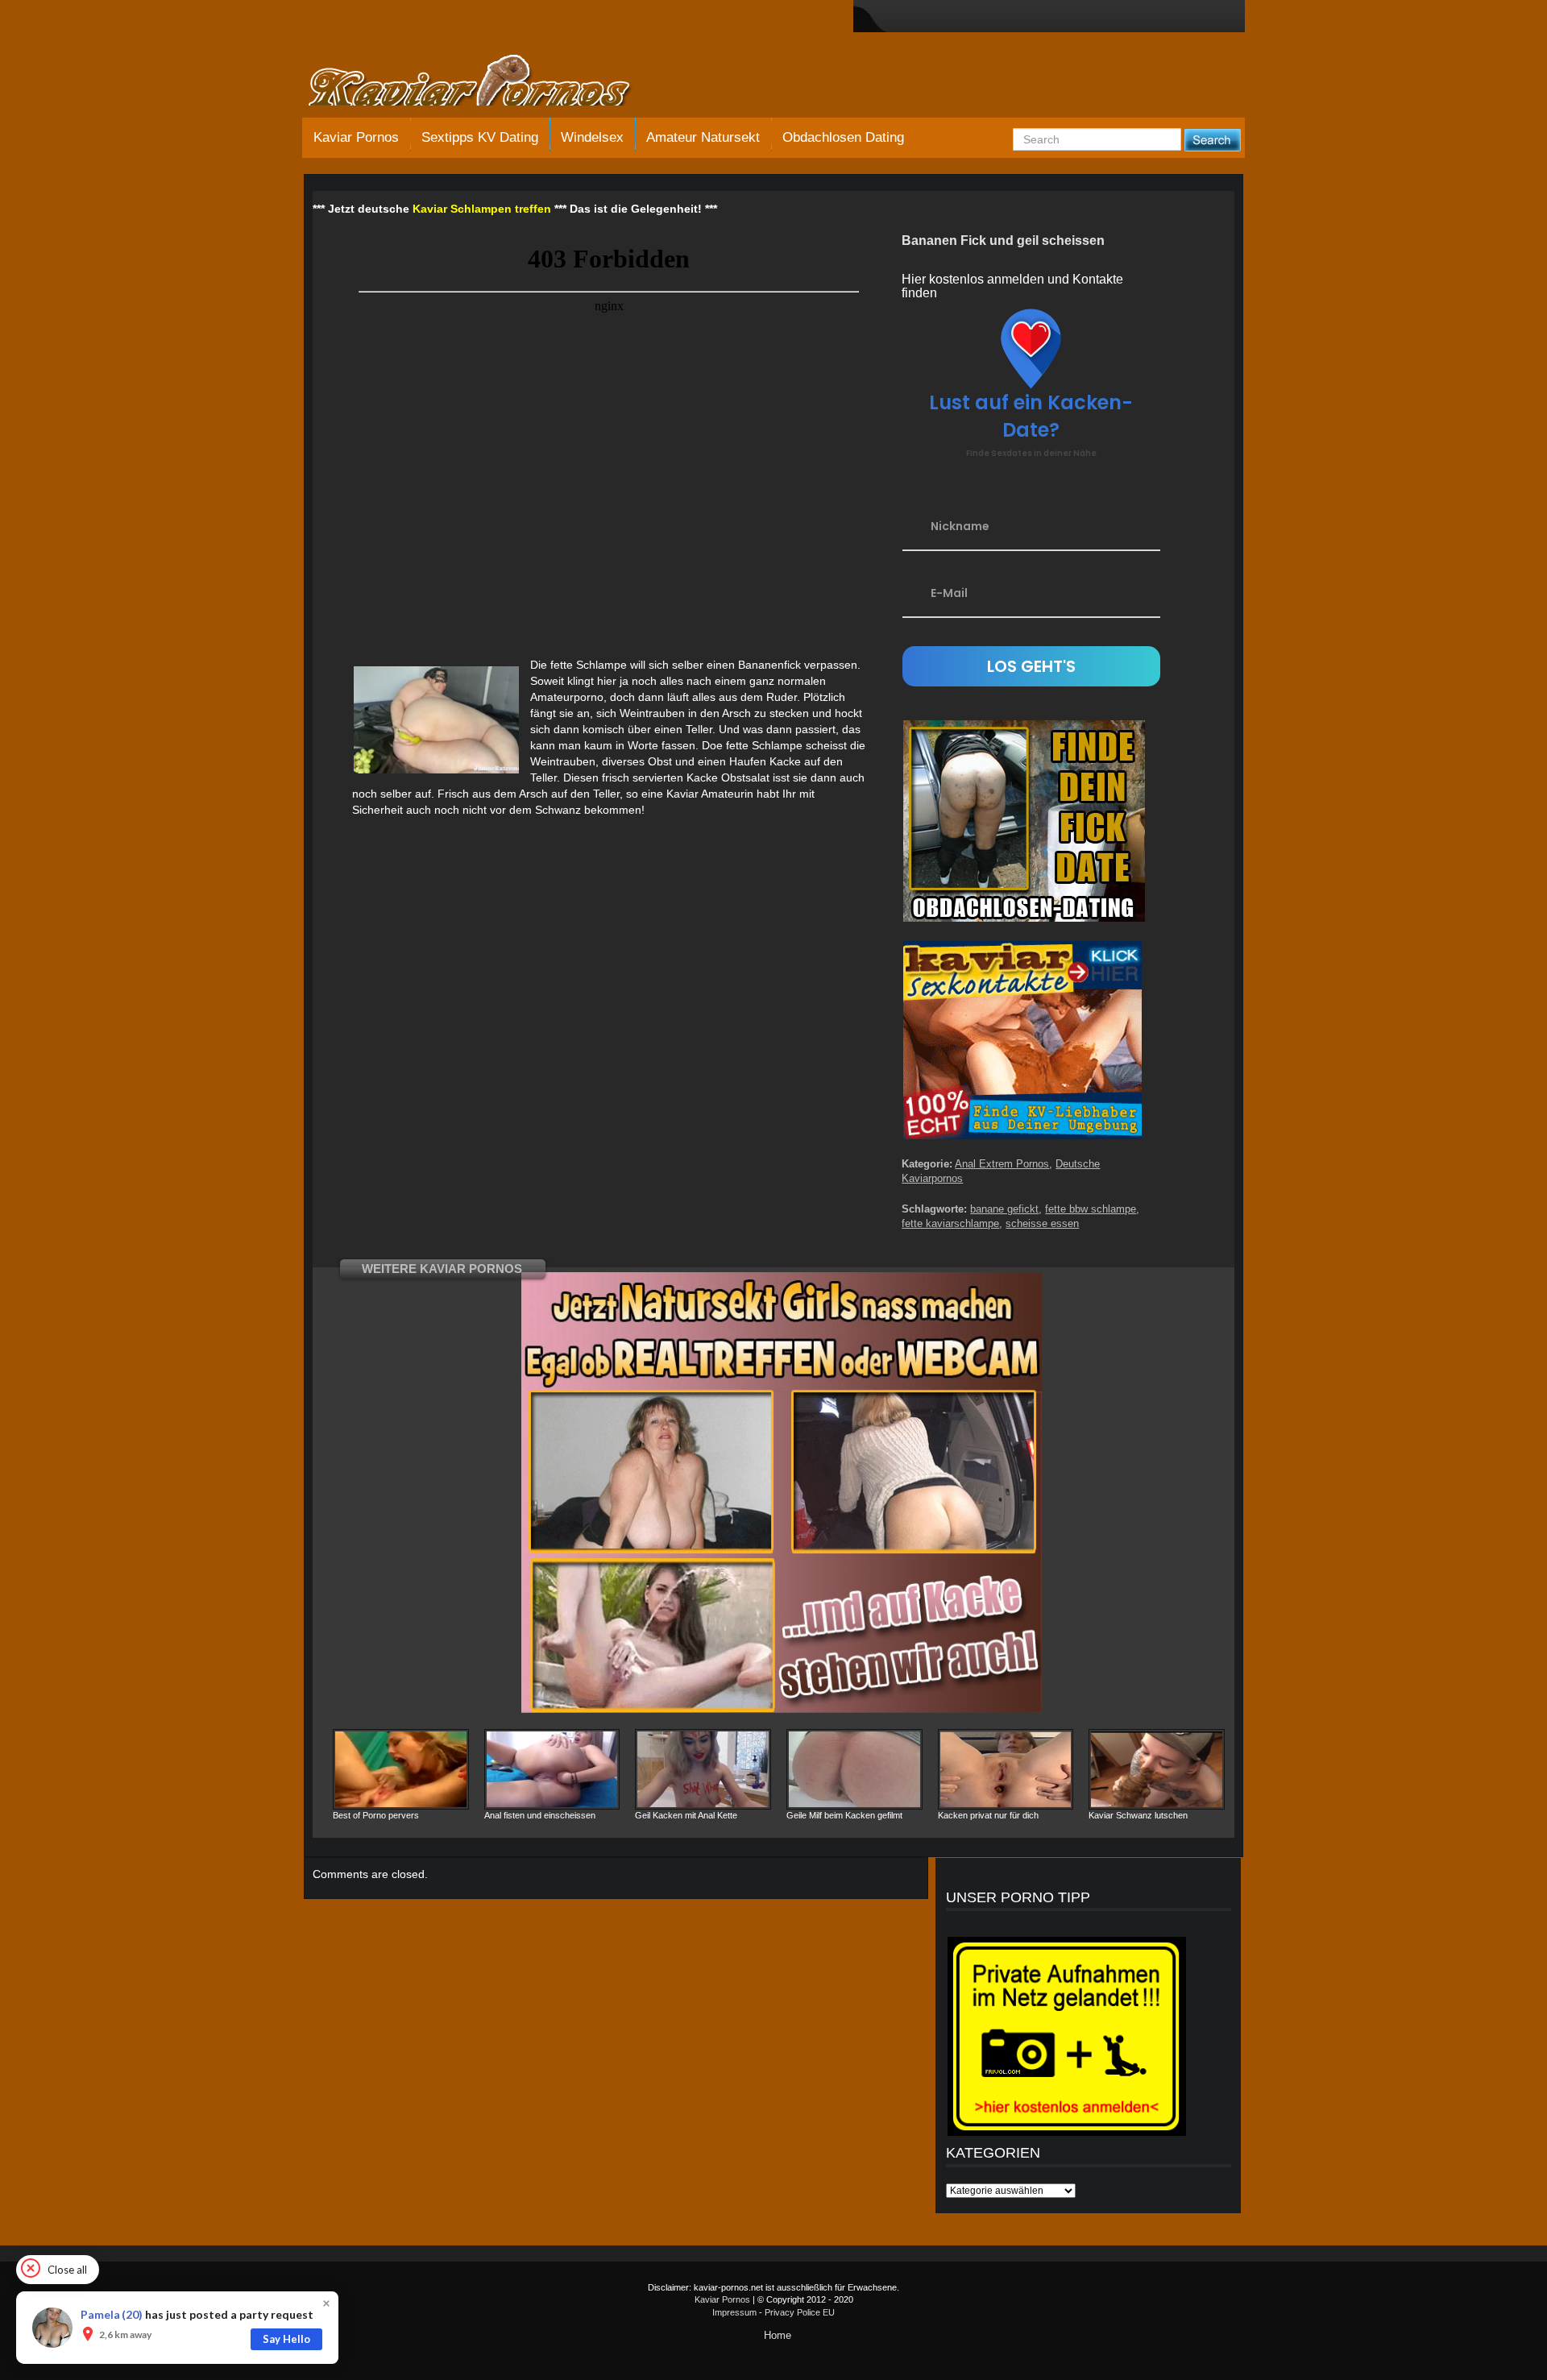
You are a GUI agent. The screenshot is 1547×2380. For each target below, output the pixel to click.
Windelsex (592, 137)
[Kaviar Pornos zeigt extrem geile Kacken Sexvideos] (487, 82)
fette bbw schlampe (1091, 1209)
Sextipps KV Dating (480, 137)
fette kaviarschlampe (950, 1223)
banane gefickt (1004, 1209)
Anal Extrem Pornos (1002, 1164)
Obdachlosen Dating (843, 137)
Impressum (734, 2312)
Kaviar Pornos (356, 137)
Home (778, 2335)
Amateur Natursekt (703, 137)
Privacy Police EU (800, 2312)
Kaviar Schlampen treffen (482, 209)
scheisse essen (1042, 1223)
